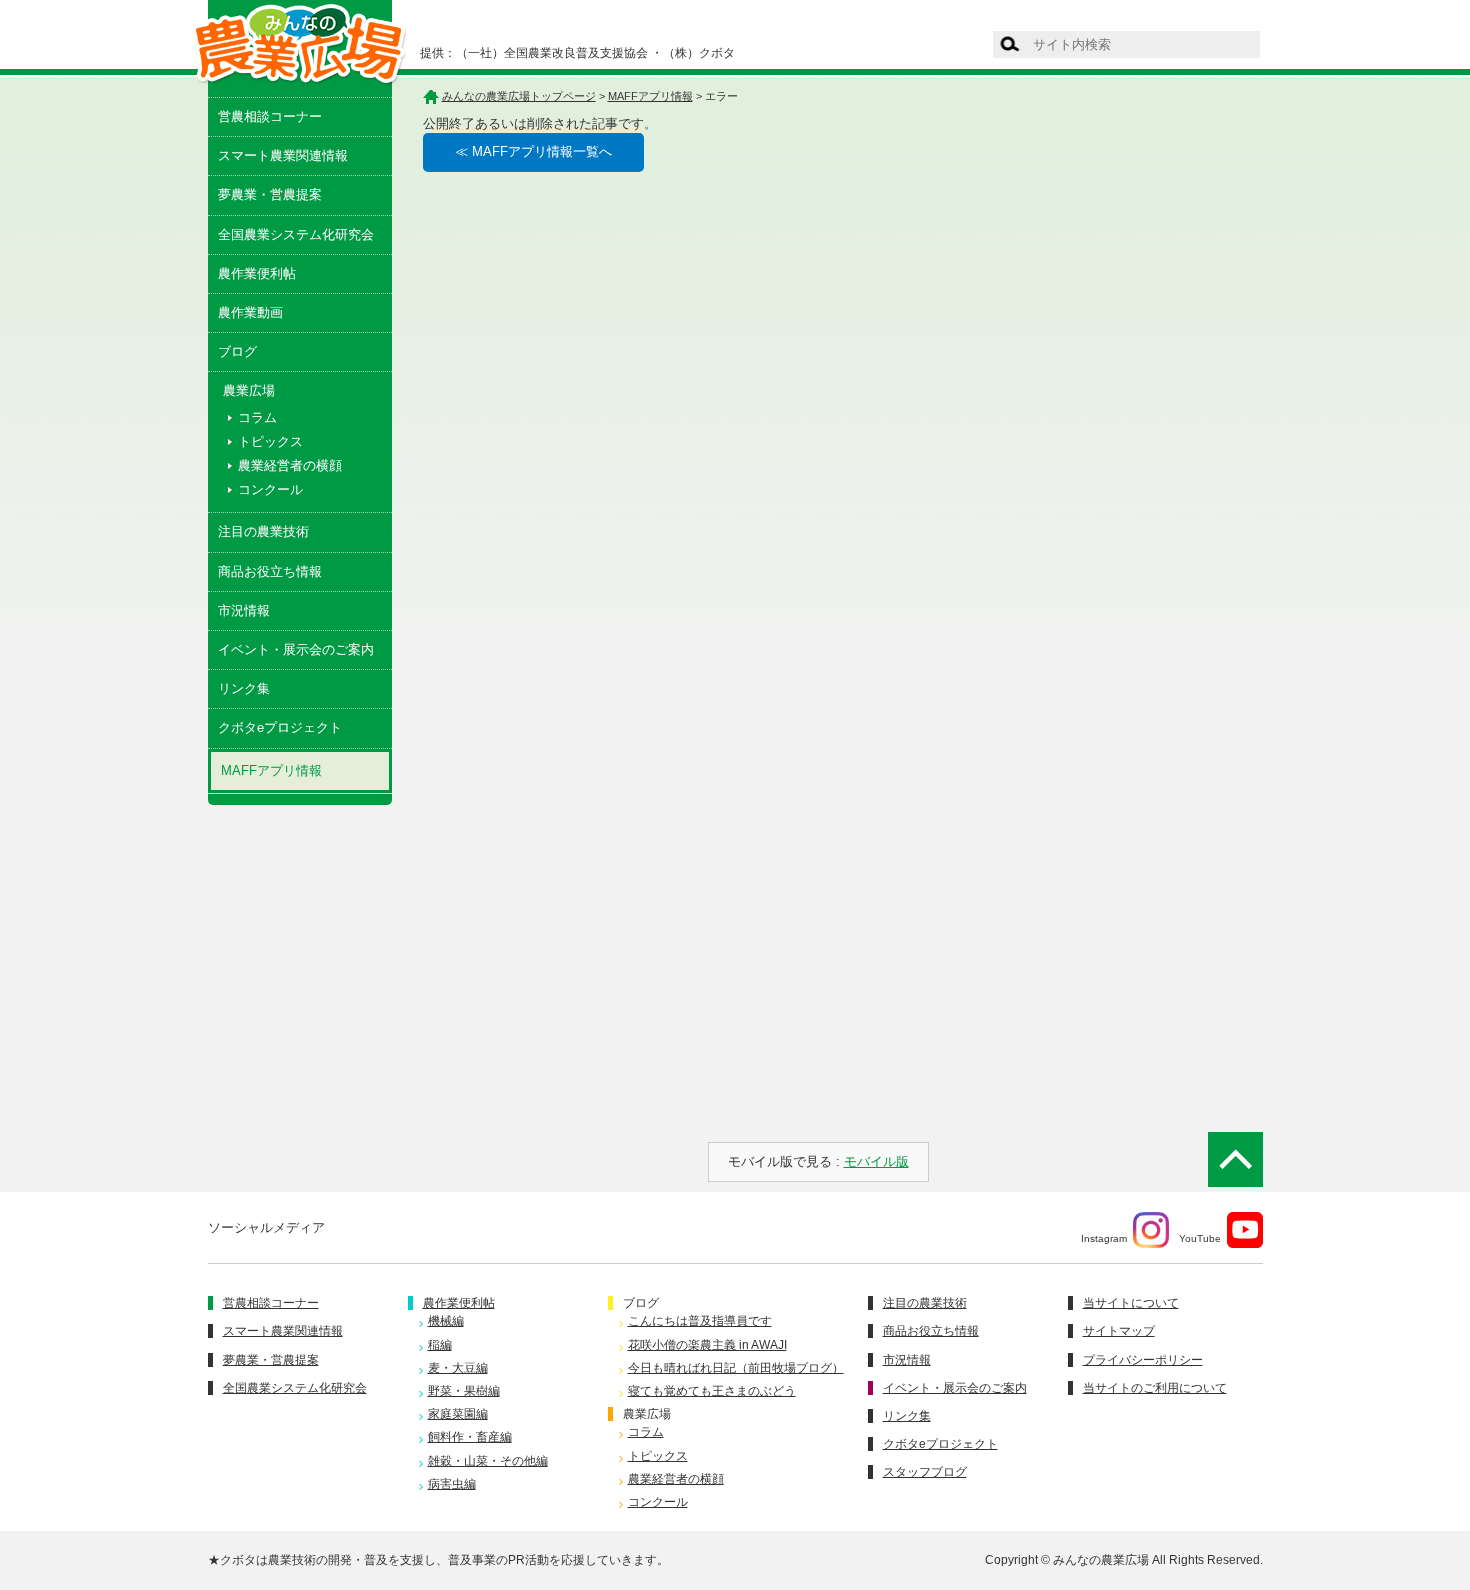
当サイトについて (1131, 1303)
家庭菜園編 (458, 1414)
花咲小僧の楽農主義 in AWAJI (707, 1345)
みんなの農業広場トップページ (519, 96)
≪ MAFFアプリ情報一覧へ (533, 151)
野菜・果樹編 (464, 1391)
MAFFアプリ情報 (271, 770)
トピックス (270, 441)
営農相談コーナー (270, 116)
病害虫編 (452, 1484)
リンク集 (244, 688)
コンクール (270, 489)
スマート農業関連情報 (283, 155)
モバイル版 (876, 1161)
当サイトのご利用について (1155, 1388)
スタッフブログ (925, 1472)
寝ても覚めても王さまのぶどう (712, 1391)
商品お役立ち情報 (270, 571)
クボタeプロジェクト (280, 727)
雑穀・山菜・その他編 (488, 1461)
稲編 (440, 1345)
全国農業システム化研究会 (296, 234)
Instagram (1104, 1238)
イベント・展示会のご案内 (296, 649)
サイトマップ (1119, 1331)
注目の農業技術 (263, 531)
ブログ (237, 351)
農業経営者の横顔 (290, 465)
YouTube (1200, 1238)
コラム (257, 417)
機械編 (446, 1321)
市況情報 (244, 610)
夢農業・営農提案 (270, 194)
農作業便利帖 (257, 273)
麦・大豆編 (458, 1368)
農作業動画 (250, 312)
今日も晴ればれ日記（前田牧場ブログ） (736, 1368)
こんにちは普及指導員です (700, 1321)
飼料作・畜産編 (470, 1437)
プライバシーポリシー (1143, 1360)
